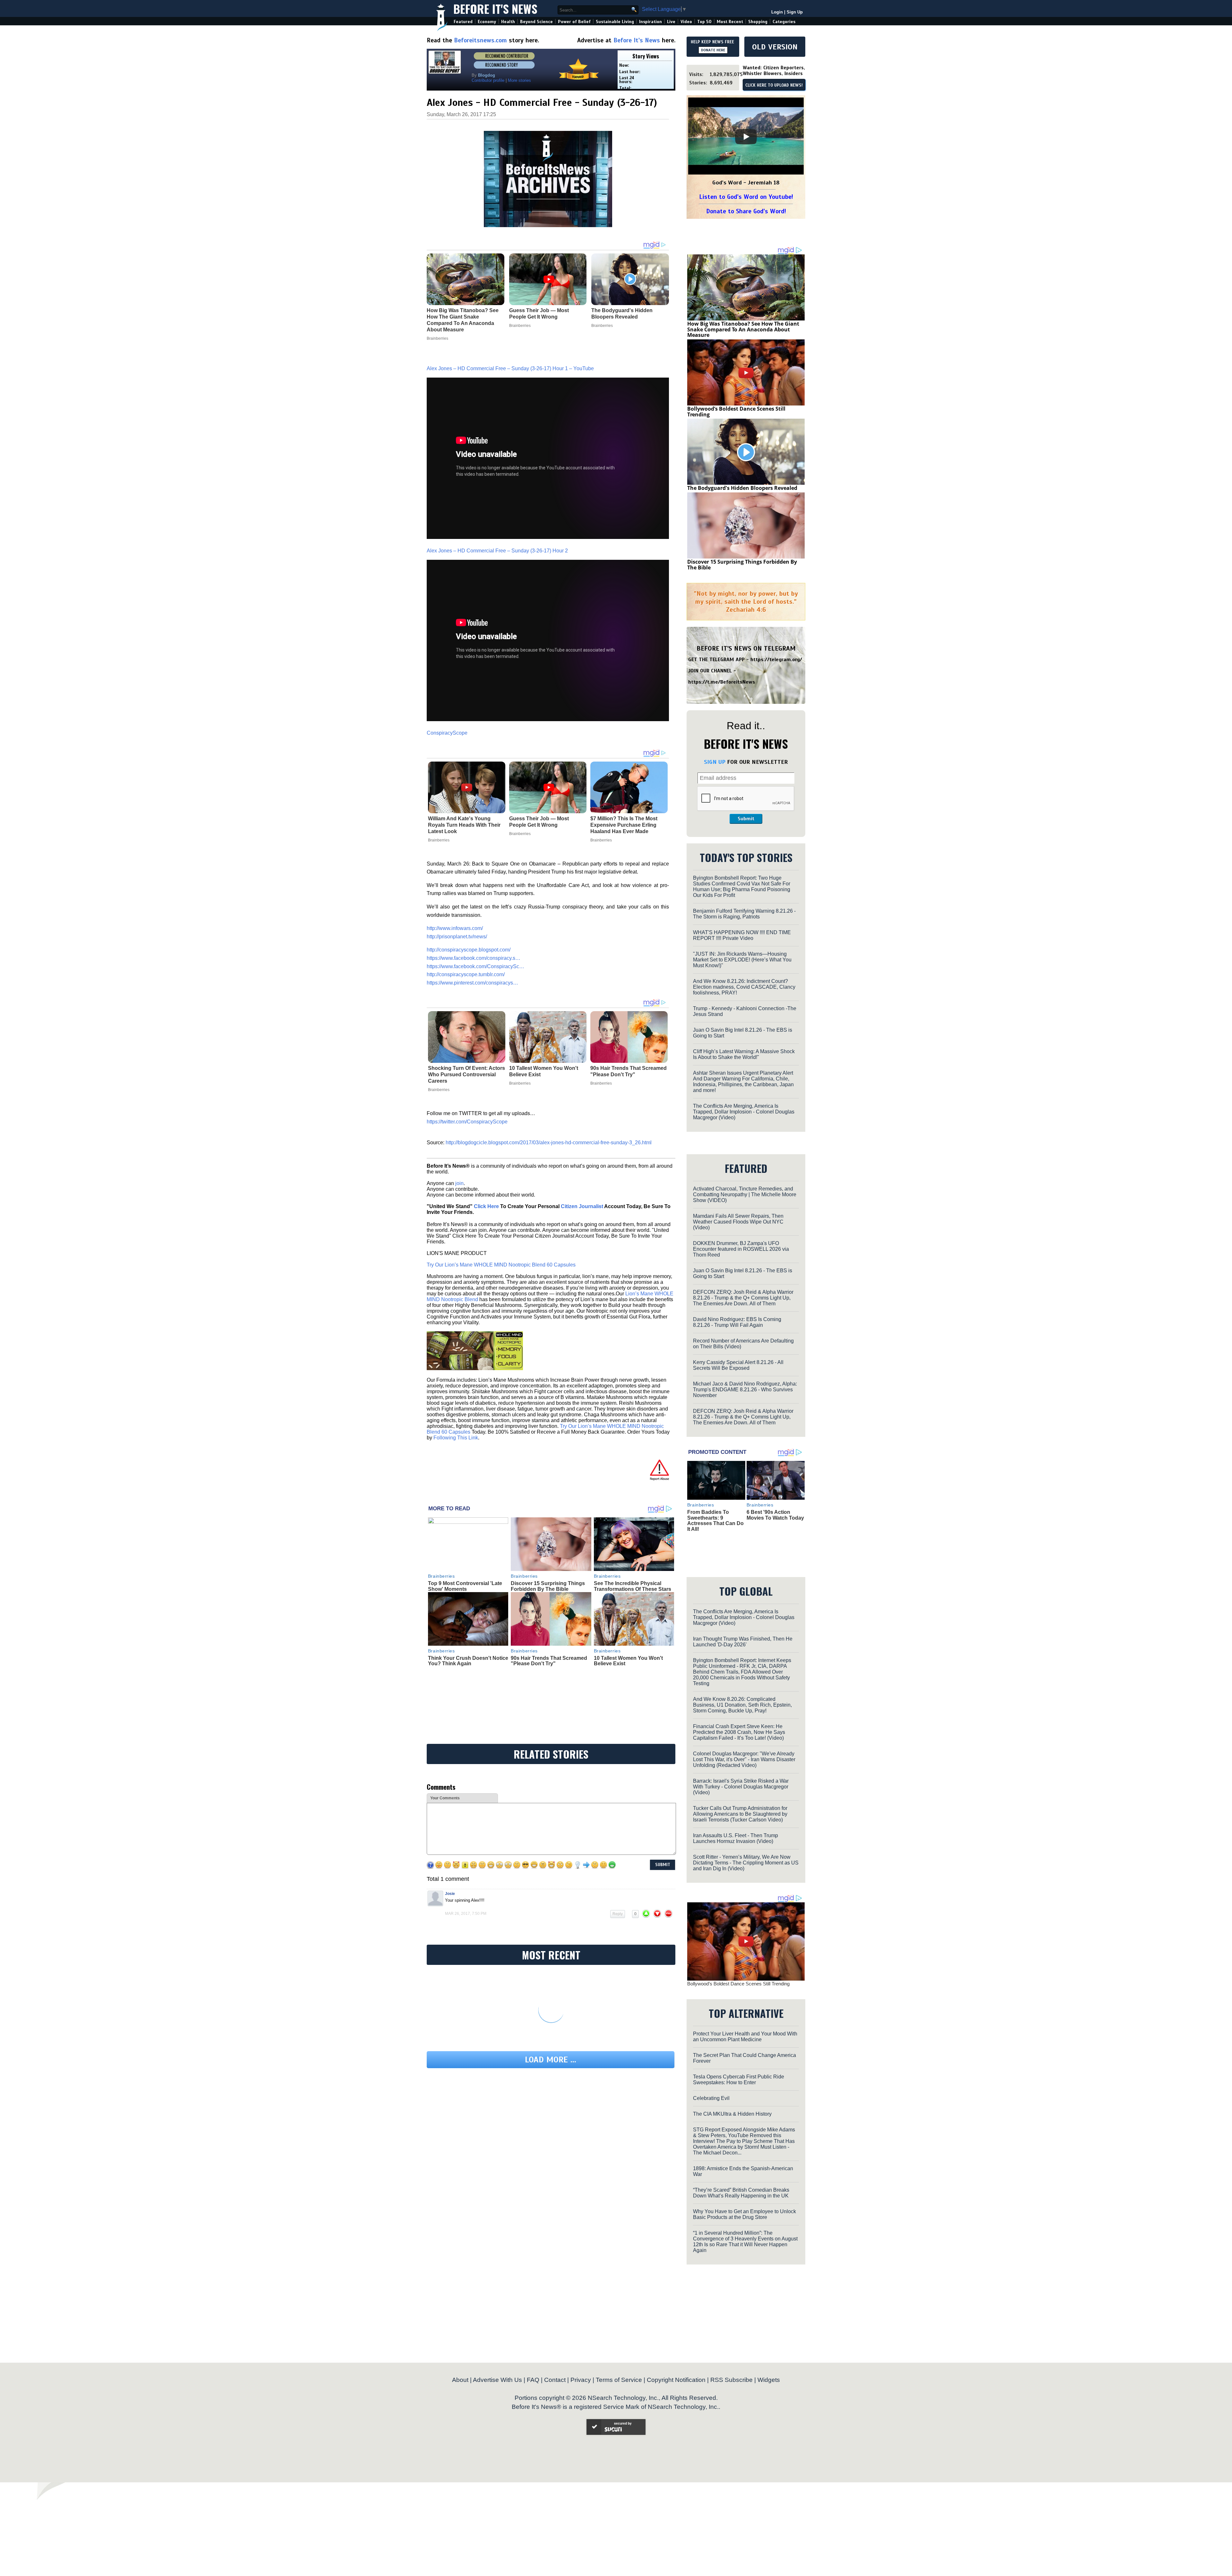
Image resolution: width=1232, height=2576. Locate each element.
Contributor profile (488, 80)
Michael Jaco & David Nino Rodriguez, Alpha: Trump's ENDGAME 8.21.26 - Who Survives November (745, 1390)
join (459, 1170)
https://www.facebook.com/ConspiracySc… (475, 953)
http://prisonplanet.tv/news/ (457, 923)
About (460, 2346)
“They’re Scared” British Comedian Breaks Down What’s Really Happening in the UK (741, 2159)
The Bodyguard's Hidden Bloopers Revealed (742, 488)
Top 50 (704, 22)
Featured (463, 22)
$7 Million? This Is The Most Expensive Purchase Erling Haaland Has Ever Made (624, 812)
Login (777, 12)
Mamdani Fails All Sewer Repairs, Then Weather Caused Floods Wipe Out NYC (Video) (738, 1222)
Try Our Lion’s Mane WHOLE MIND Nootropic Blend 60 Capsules (501, 1252)
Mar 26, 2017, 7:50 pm (466, 1855)
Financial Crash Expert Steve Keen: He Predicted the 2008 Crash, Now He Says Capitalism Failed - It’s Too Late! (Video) (739, 1698)
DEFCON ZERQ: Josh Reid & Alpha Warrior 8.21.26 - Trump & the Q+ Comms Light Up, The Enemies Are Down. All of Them (743, 1298)
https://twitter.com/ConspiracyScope (467, 1109)
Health (508, 22)
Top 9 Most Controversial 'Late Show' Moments (465, 1573)
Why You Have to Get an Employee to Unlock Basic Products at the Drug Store (744, 2180)
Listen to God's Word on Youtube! (746, 197)
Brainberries (439, 827)
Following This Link (456, 1424)
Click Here (486, 1193)
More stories (519, 80)
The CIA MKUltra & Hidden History (732, 2080)
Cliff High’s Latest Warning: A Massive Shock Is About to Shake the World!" (744, 1054)
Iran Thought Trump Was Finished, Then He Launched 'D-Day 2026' (743, 1608)
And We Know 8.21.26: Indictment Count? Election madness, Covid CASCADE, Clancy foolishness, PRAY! (744, 987)
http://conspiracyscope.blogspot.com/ (469, 937)
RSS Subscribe (732, 2346)
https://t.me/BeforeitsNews (722, 682)
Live (671, 22)
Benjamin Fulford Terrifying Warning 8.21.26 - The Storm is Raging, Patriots (744, 914)
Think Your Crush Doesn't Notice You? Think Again (468, 1648)
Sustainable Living (615, 22)
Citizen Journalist (582, 1193)
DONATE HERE (713, 50)
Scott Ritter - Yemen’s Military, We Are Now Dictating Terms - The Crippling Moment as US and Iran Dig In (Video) (746, 1829)
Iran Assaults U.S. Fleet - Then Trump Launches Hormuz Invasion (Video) (736, 1804)
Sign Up (795, 12)
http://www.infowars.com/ (455, 915)
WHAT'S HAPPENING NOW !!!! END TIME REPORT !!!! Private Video (742, 935)
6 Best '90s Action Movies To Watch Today (775, 1515)
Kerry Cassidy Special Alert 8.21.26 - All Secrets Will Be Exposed (738, 1365)
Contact (555, 2346)
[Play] (746, 137)
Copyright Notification (676, 2346)
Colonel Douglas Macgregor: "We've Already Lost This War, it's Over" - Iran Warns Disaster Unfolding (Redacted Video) (744, 1725)
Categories (784, 22)
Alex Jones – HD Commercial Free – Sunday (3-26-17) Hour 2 (497, 537)
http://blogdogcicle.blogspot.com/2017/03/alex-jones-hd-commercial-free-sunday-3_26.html (549, 1129)
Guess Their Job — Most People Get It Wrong (539, 809)
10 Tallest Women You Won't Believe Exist (544, 1058)
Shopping (758, 22)
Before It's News (495, 9)
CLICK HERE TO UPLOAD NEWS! (774, 85)
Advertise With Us (497, 2346)
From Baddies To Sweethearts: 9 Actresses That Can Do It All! (715, 1521)
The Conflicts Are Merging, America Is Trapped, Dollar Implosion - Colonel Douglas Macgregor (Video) (744, 1112)
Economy (487, 22)
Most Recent (730, 22)
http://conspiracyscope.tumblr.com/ (466, 961)
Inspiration (650, 22)
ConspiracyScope (447, 720)
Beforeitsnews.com (480, 40)
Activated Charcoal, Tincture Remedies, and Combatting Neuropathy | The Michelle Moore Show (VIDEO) (745, 1194)
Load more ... (551, 2001)
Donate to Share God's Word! (746, 211)
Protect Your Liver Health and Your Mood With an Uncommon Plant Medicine (745, 2003)
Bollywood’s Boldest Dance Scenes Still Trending (736, 412)
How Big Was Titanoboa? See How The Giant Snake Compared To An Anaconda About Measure (743, 329)
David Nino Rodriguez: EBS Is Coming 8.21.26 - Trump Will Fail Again (737, 1322)
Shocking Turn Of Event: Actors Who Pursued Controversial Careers (466, 1062)
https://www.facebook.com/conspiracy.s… (474, 945)
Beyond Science (536, 22)
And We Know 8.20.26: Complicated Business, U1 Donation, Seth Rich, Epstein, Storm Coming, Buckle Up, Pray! (742, 1671)
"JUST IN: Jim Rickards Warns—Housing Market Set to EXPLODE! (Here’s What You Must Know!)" (742, 960)
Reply (618, 1855)
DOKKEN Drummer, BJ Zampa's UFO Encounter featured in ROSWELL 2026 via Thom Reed (741, 1249)
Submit (746, 819)
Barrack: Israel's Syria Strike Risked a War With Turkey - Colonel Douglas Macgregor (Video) (741, 1753)
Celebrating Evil (711, 2064)
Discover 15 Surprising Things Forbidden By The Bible (548, 1573)
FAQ (533, 2346)
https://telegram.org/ (776, 660)
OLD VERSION (775, 47)
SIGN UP (715, 762)
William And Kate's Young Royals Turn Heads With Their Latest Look (464, 812)
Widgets (769, 2346)
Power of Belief (574, 22)
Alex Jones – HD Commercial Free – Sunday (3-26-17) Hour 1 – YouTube (510, 355)
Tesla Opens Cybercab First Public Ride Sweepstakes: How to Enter (739, 2046)
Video (686, 22)
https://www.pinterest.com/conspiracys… (472, 970)
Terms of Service (619, 2346)
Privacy (581, 2346)
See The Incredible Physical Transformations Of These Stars (633, 1573)
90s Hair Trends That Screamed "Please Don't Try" (629, 1058)
